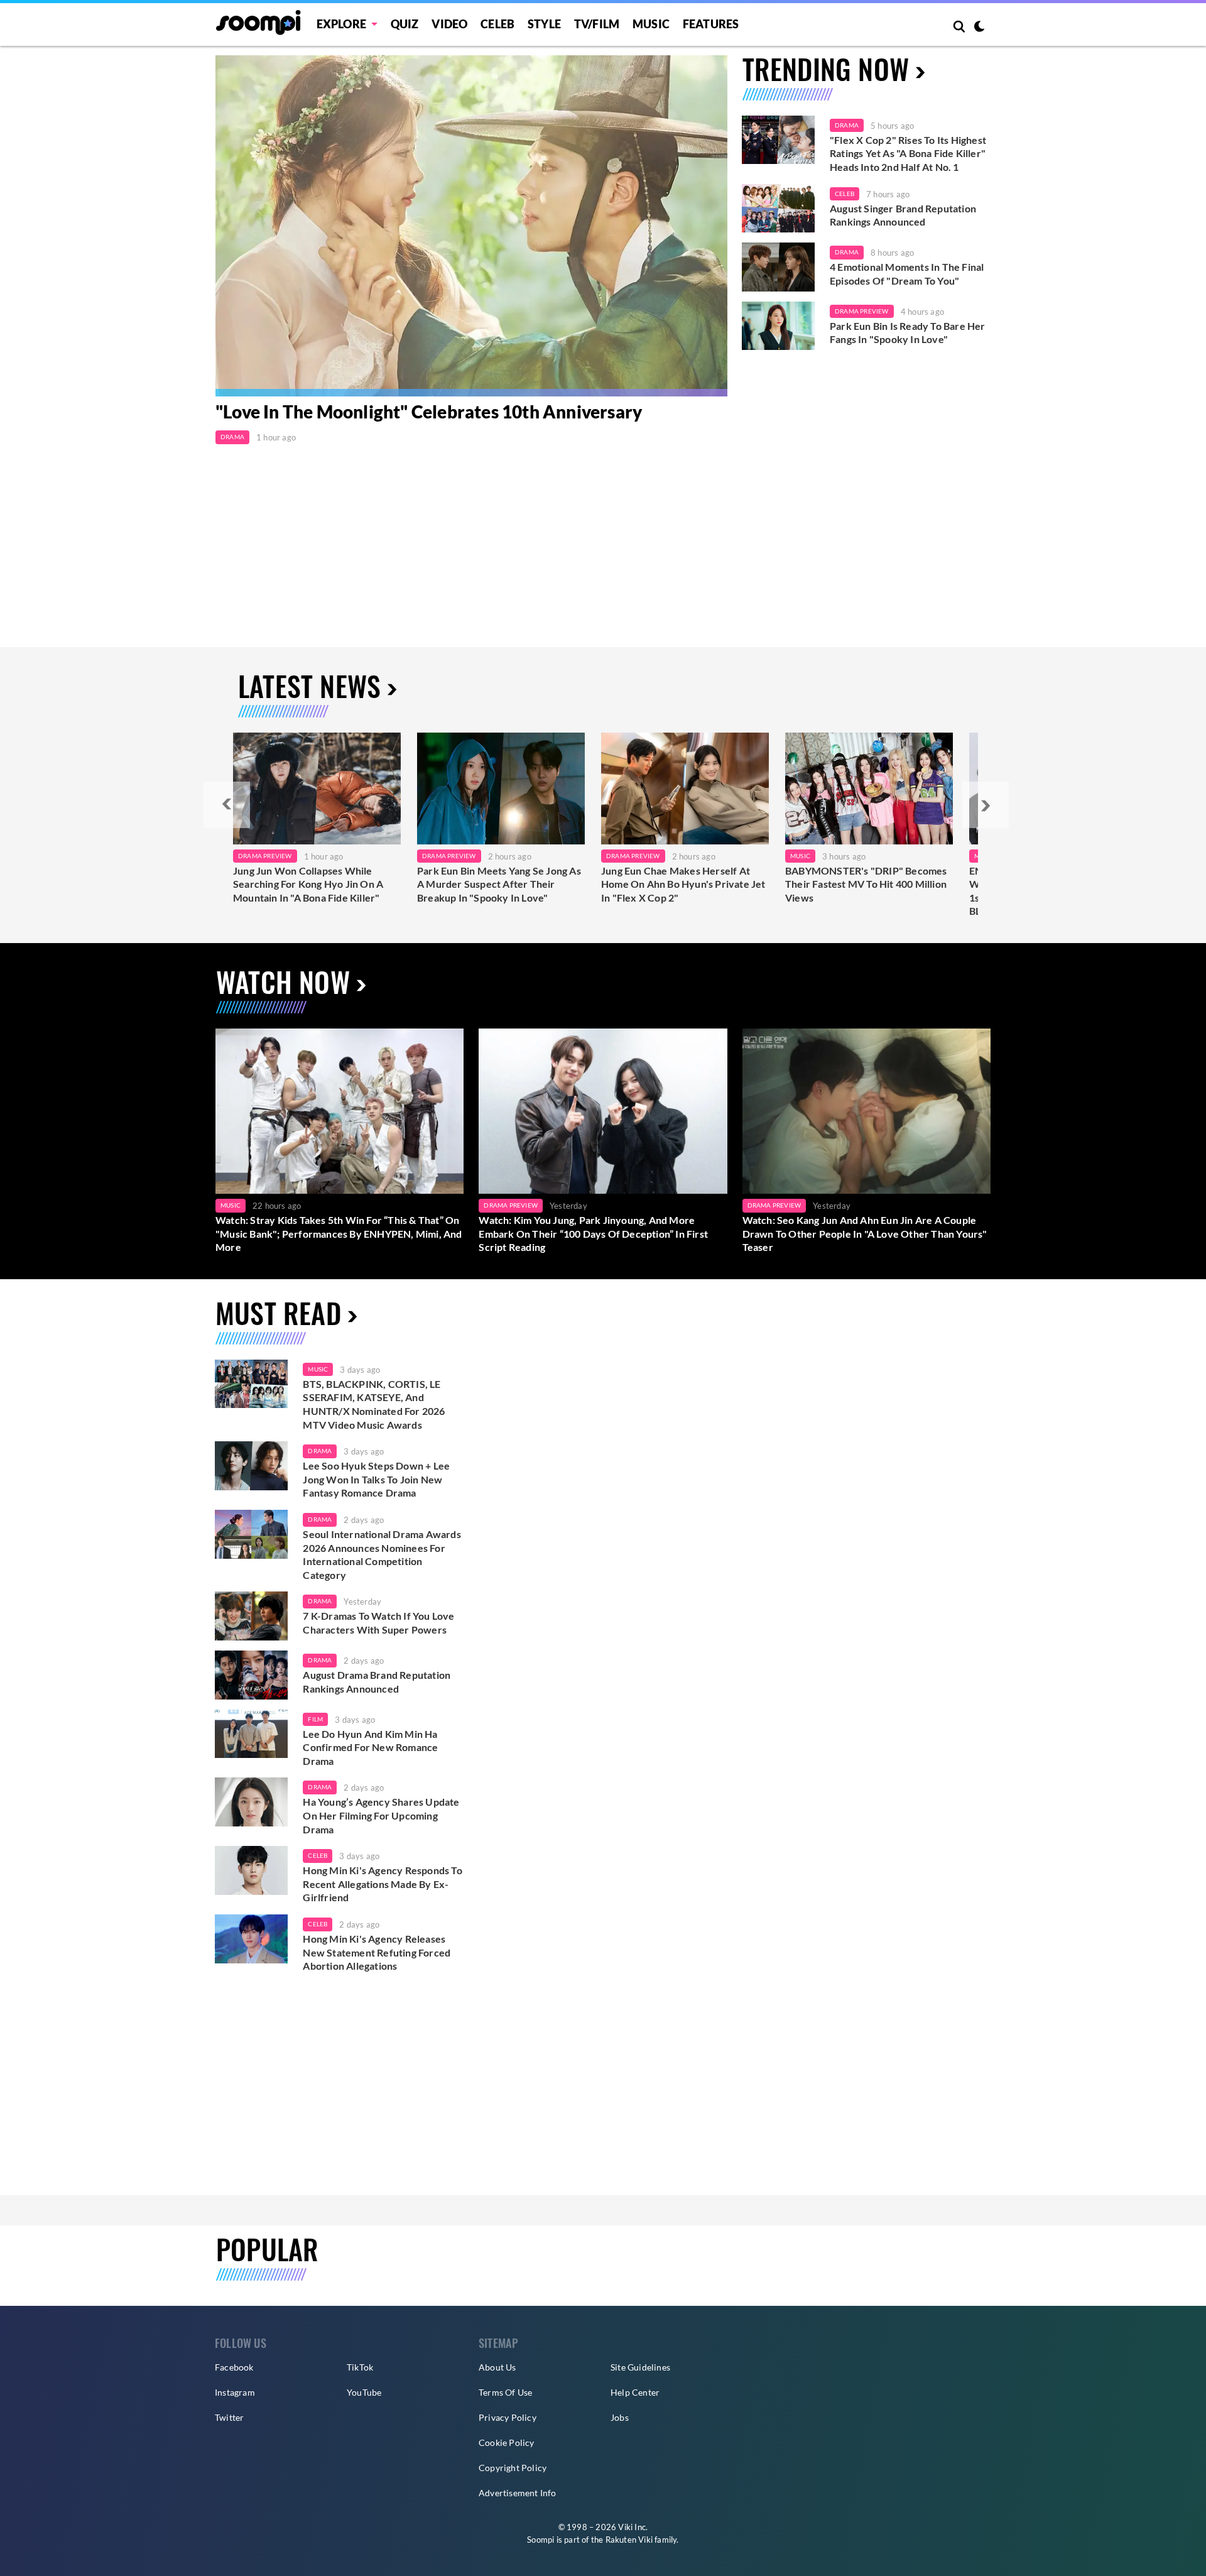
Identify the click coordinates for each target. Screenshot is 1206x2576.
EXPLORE (341, 24)
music (318, 1369)
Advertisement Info (518, 2493)
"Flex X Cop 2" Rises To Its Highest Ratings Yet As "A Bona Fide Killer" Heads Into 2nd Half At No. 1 (908, 153)
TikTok (360, 2367)
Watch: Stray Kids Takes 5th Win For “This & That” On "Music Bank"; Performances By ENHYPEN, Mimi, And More (339, 1233)
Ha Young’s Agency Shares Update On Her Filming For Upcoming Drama (381, 1815)
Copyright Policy (513, 2468)
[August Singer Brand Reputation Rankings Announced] (778, 209)
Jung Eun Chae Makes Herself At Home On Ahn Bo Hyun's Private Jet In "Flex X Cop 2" (683, 884)
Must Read (278, 1313)
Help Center (635, 2392)
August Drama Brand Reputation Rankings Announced (377, 1682)
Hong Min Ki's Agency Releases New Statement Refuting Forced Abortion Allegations (377, 1952)
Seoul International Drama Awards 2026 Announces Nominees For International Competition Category (382, 1554)
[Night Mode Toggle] (979, 28)
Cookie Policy (507, 2442)
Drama (232, 437)
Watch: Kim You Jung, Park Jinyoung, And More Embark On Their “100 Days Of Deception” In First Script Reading (593, 1233)
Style (544, 24)
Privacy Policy (508, 2417)
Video (449, 24)
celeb (318, 1855)
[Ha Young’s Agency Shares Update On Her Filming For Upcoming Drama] (251, 1802)
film (315, 1719)
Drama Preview (862, 311)
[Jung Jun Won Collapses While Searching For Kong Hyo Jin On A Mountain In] (317, 789)
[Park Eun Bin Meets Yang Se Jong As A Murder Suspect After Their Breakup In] (501, 789)
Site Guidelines (640, 2367)
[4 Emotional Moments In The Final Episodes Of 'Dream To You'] (778, 267)
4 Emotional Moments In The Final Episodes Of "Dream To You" (907, 274)
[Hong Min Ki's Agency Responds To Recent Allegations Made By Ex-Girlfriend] (251, 1870)
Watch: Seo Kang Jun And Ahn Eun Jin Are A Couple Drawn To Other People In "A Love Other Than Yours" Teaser (865, 1233)
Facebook (234, 2367)
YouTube (364, 2392)
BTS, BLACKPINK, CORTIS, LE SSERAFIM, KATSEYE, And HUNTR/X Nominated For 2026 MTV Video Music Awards (374, 1404)
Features (711, 24)
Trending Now (826, 69)
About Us (497, 2367)
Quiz (405, 24)
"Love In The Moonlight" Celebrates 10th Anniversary (429, 412)
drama (320, 1451)
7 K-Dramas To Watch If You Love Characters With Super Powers (378, 1623)
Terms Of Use (505, 2392)
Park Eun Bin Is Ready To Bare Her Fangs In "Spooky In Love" (908, 333)
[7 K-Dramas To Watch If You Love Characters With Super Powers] (251, 1616)
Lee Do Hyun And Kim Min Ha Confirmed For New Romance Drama (370, 1747)
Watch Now (283, 982)
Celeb (497, 24)
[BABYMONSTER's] (869, 789)
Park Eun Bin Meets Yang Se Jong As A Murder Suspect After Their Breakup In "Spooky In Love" (499, 884)
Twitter (229, 2417)
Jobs (620, 2417)
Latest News (309, 686)
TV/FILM (597, 24)
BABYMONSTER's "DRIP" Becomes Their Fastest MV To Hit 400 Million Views (866, 884)
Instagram (235, 2392)
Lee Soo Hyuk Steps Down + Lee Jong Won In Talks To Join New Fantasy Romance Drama (376, 1479)
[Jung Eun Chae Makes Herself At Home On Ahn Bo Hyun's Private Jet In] (685, 789)
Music (651, 24)
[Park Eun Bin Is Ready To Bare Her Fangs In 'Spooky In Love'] (778, 326)
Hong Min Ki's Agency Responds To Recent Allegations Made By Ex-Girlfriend (382, 1884)
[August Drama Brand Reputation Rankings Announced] (251, 1675)
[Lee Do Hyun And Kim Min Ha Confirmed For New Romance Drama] (251, 1734)
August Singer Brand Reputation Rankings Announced (903, 215)
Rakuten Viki (629, 2540)
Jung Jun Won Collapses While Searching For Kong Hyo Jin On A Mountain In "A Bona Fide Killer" (308, 884)
